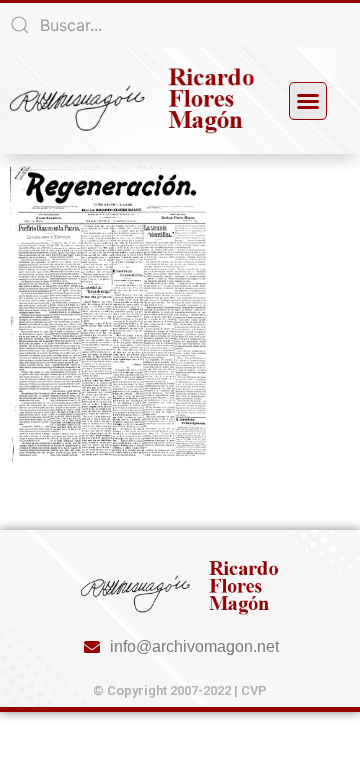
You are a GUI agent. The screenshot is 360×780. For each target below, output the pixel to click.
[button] (308, 101)
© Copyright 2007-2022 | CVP (180, 690)
